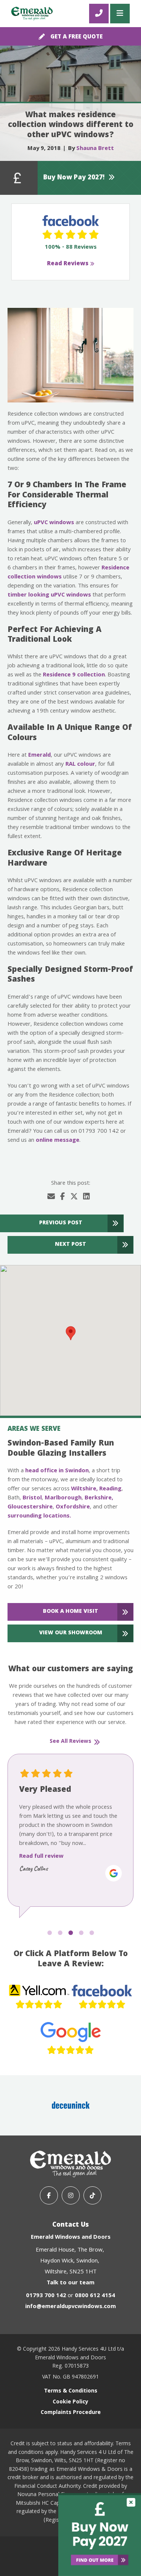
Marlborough (63, 1498)
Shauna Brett (95, 149)
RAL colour (80, 765)
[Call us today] (99, 14)
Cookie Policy (70, 2402)
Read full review (41, 1857)
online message (58, 1141)
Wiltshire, (84, 1489)
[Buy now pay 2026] (100, 2535)
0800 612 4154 (95, 2296)
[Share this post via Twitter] (74, 1198)
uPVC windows (54, 523)
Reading (110, 1489)
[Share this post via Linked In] (86, 1198)
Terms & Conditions (71, 2392)
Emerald (39, 756)
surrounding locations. (39, 1516)
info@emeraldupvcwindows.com (70, 2307)
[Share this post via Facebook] (63, 1198)
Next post (70, 1245)
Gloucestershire (30, 1507)
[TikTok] (92, 2195)
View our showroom (71, 1633)
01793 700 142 (46, 2296)
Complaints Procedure (71, 2413)
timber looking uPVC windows (49, 595)
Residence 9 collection (74, 675)
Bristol (32, 1498)
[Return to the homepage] (32, 14)
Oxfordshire (73, 1507)
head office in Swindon (57, 1471)
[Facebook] (49, 2195)
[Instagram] (71, 2195)
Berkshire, (99, 1498)
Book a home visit (70, 1612)
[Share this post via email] (51, 1198)
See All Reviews (70, 1742)
